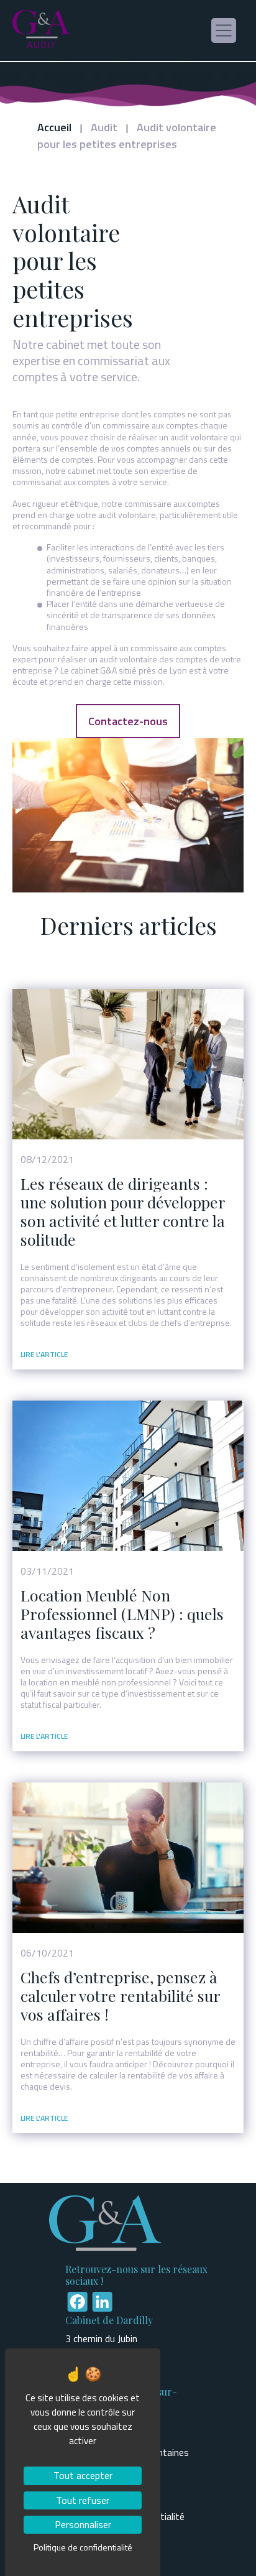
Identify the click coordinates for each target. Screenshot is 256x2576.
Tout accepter (83, 2475)
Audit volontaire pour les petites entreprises (127, 136)
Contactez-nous (128, 721)
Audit (104, 127)
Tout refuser (83, 2500)
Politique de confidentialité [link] (83, 2547)
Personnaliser (83, 2524)
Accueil (54, 127)
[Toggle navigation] (224, 30)
